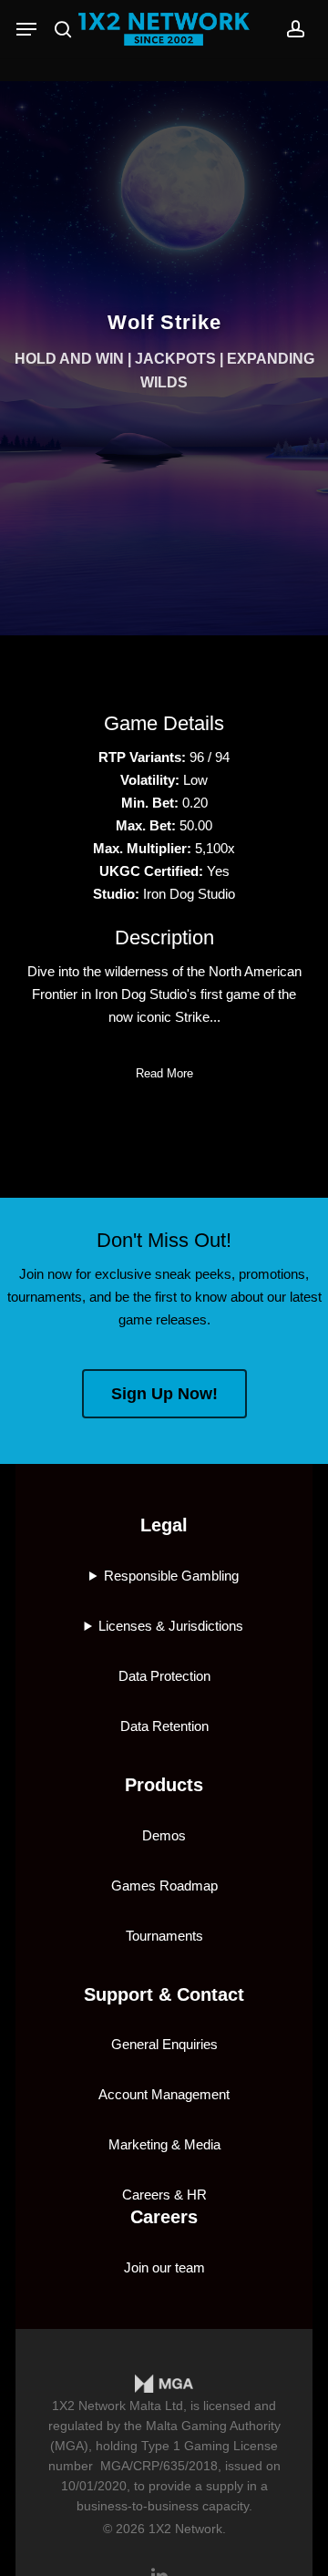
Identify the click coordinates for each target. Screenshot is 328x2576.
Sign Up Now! (164, 1394)
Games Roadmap (164, 1886)
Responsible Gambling (171, 1576)
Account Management (164, 2094)
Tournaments (164, 1936)
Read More (164, 1073)
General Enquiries (164, 2044)
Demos (164, 1835)
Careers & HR (164, 2195)
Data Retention (164, 1726)
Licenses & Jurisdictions (171, 1626)
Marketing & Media (164, 2144)
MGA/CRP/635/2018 (159, 2466)
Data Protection (164, 1676)
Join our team (164, 2267)
